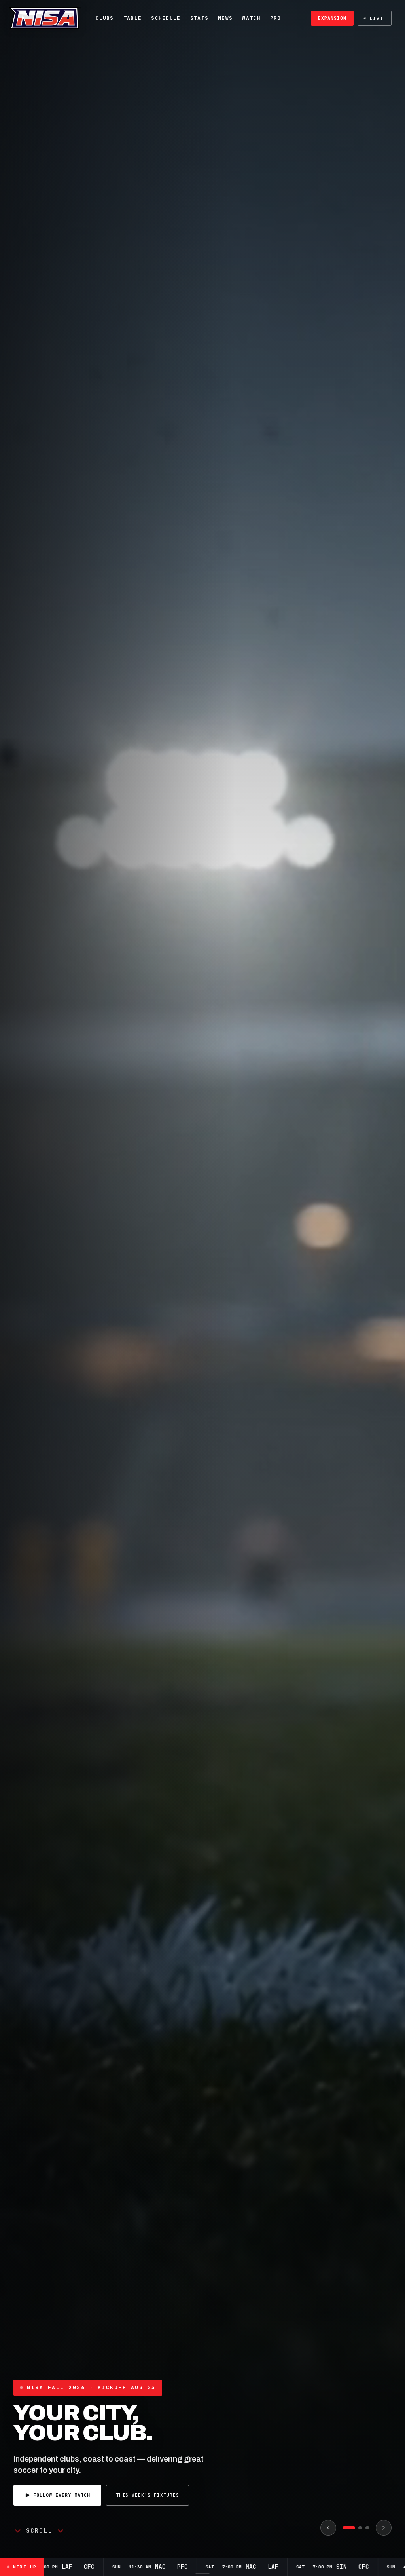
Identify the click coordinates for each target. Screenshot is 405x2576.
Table (133, 18)
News (225, 18)
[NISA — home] (45, 18)
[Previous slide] (328, 2528)
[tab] (344, 2528)
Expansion (332, 18)
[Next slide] (384, 2528)
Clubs (105, 18)
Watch (251, 18)
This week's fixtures (350, 2500)
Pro (276, 18)
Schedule (166, 18)
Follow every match (264, 2500)
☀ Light (375, 18)
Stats (200, 18)
